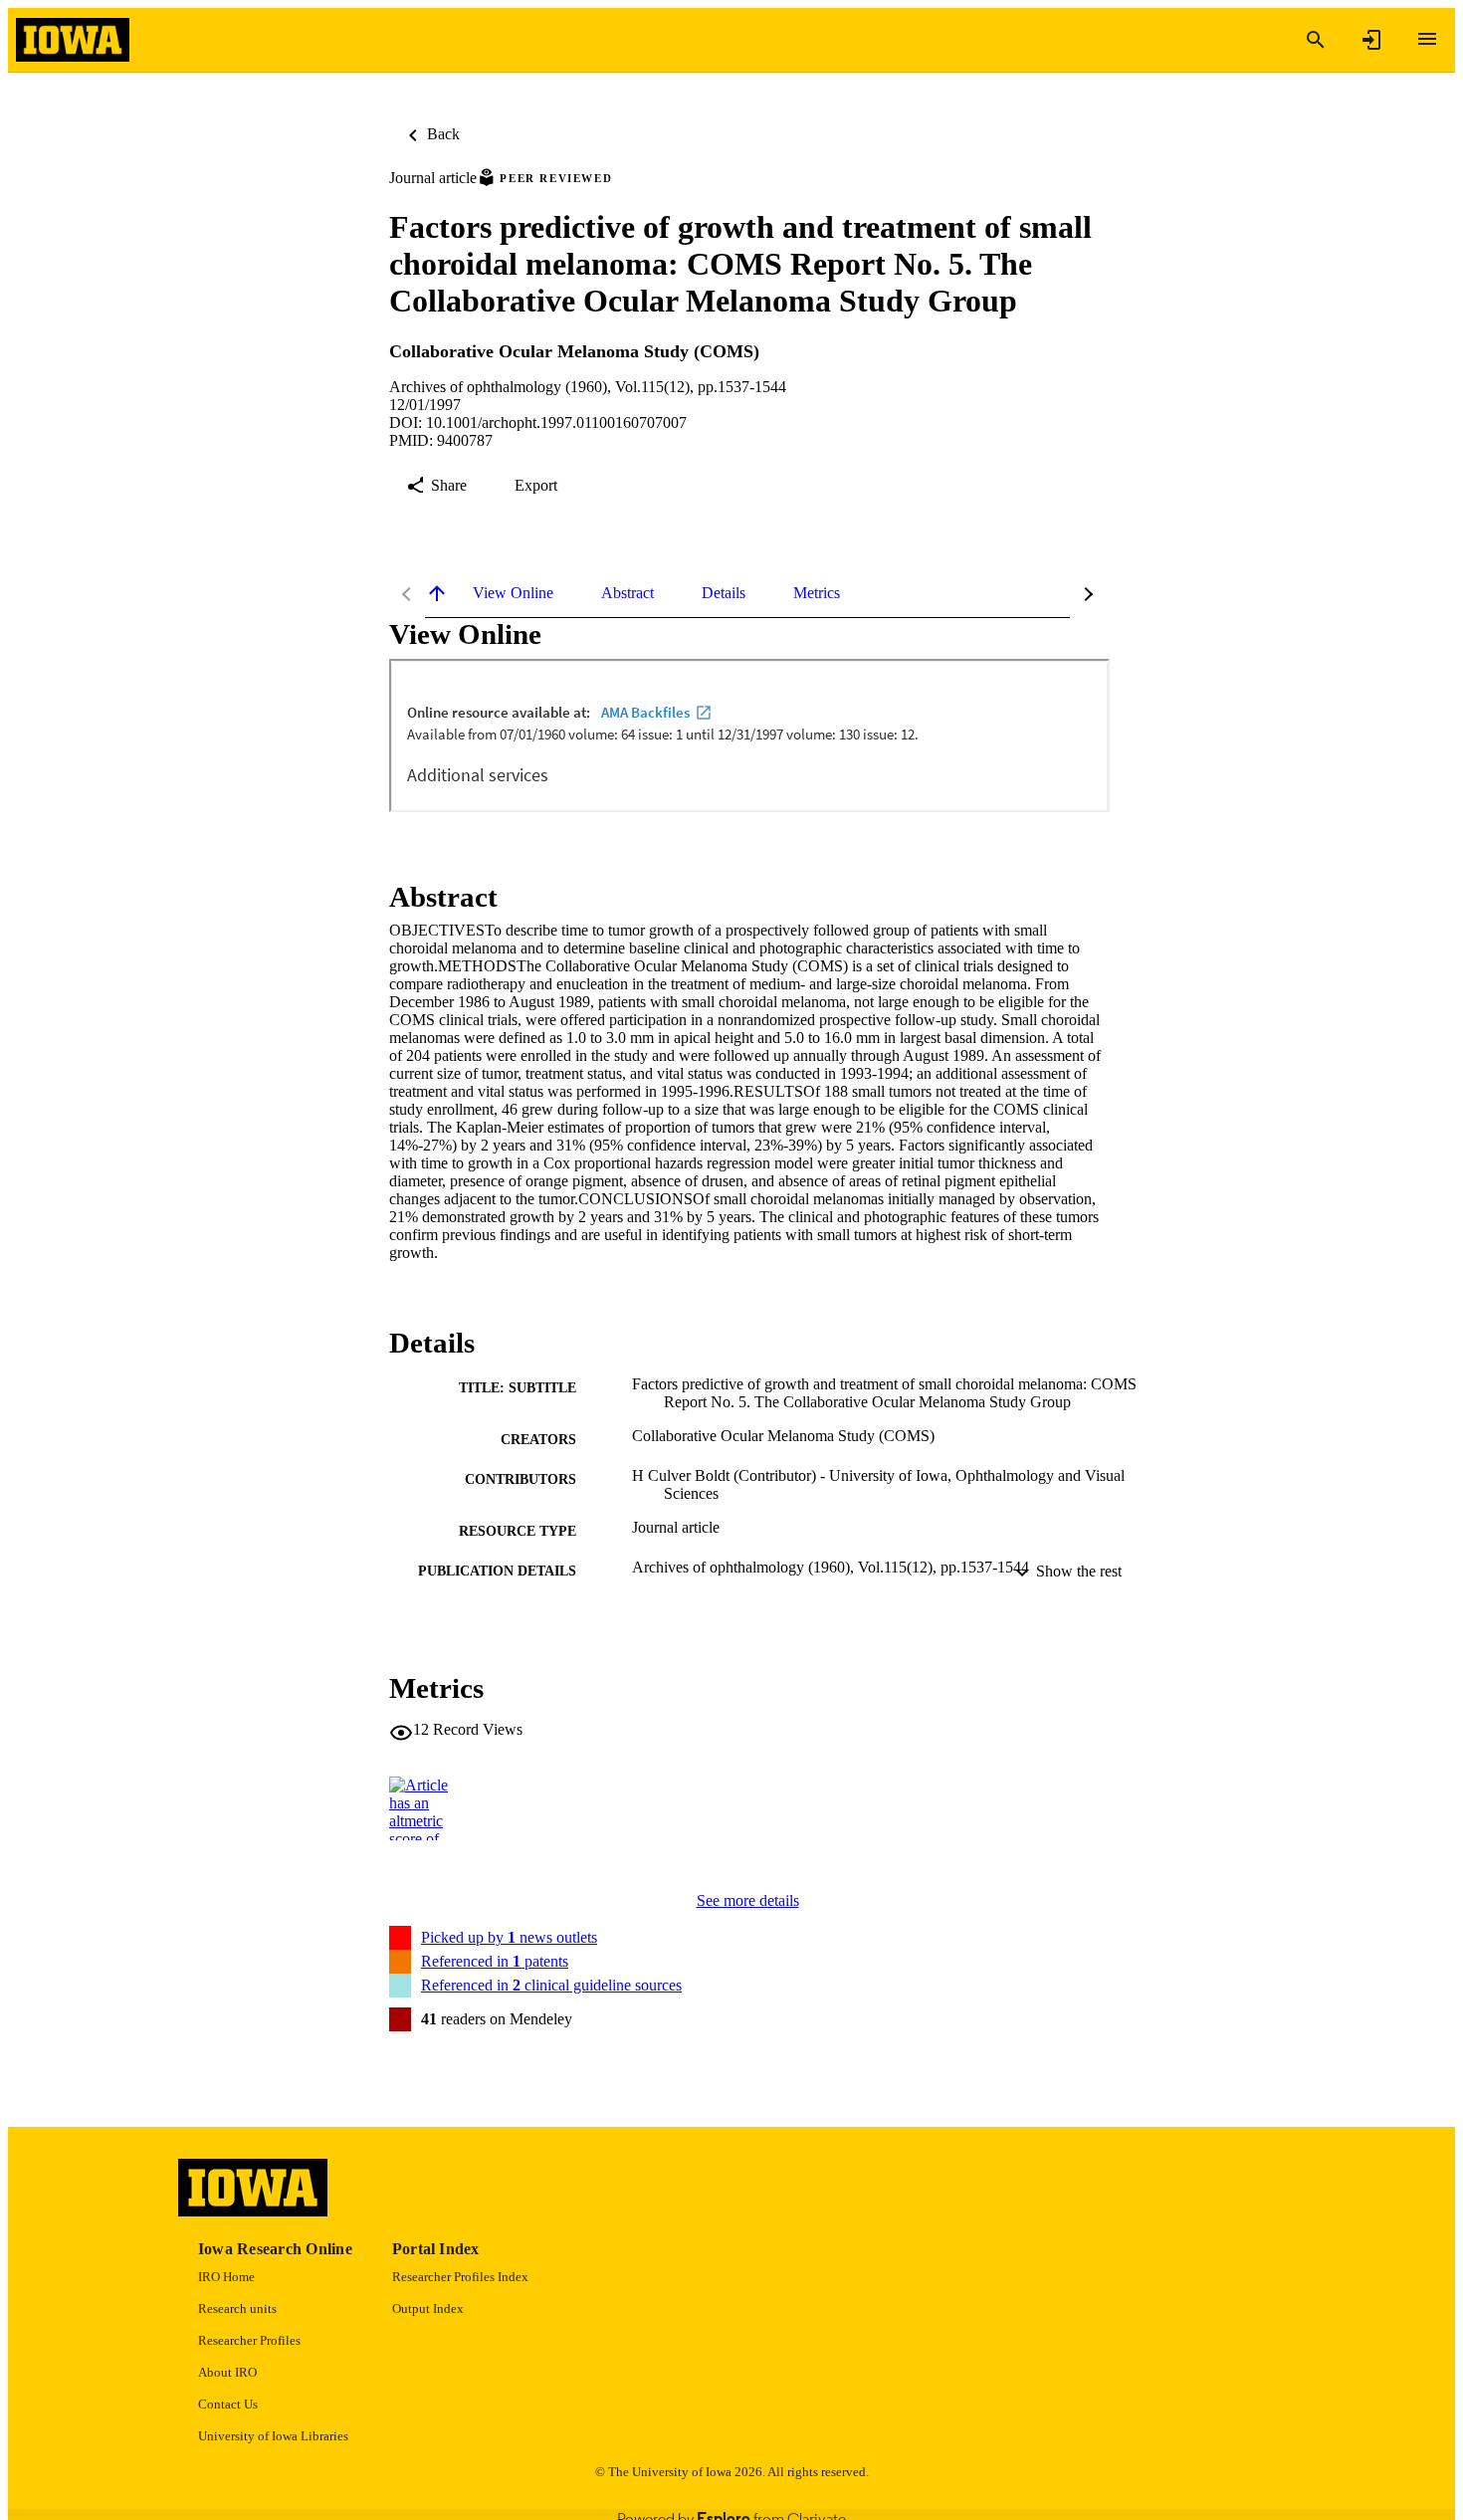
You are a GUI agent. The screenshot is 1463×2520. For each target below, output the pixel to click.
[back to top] (437, 593)
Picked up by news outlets (509, 1937)
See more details (748, 1900)
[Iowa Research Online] (73, 40)
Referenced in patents (495, 1961)
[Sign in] (1371, 40)
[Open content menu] (1427, 39)
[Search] (1316, 40)
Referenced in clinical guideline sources (551, 1985)
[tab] (513, 593)
